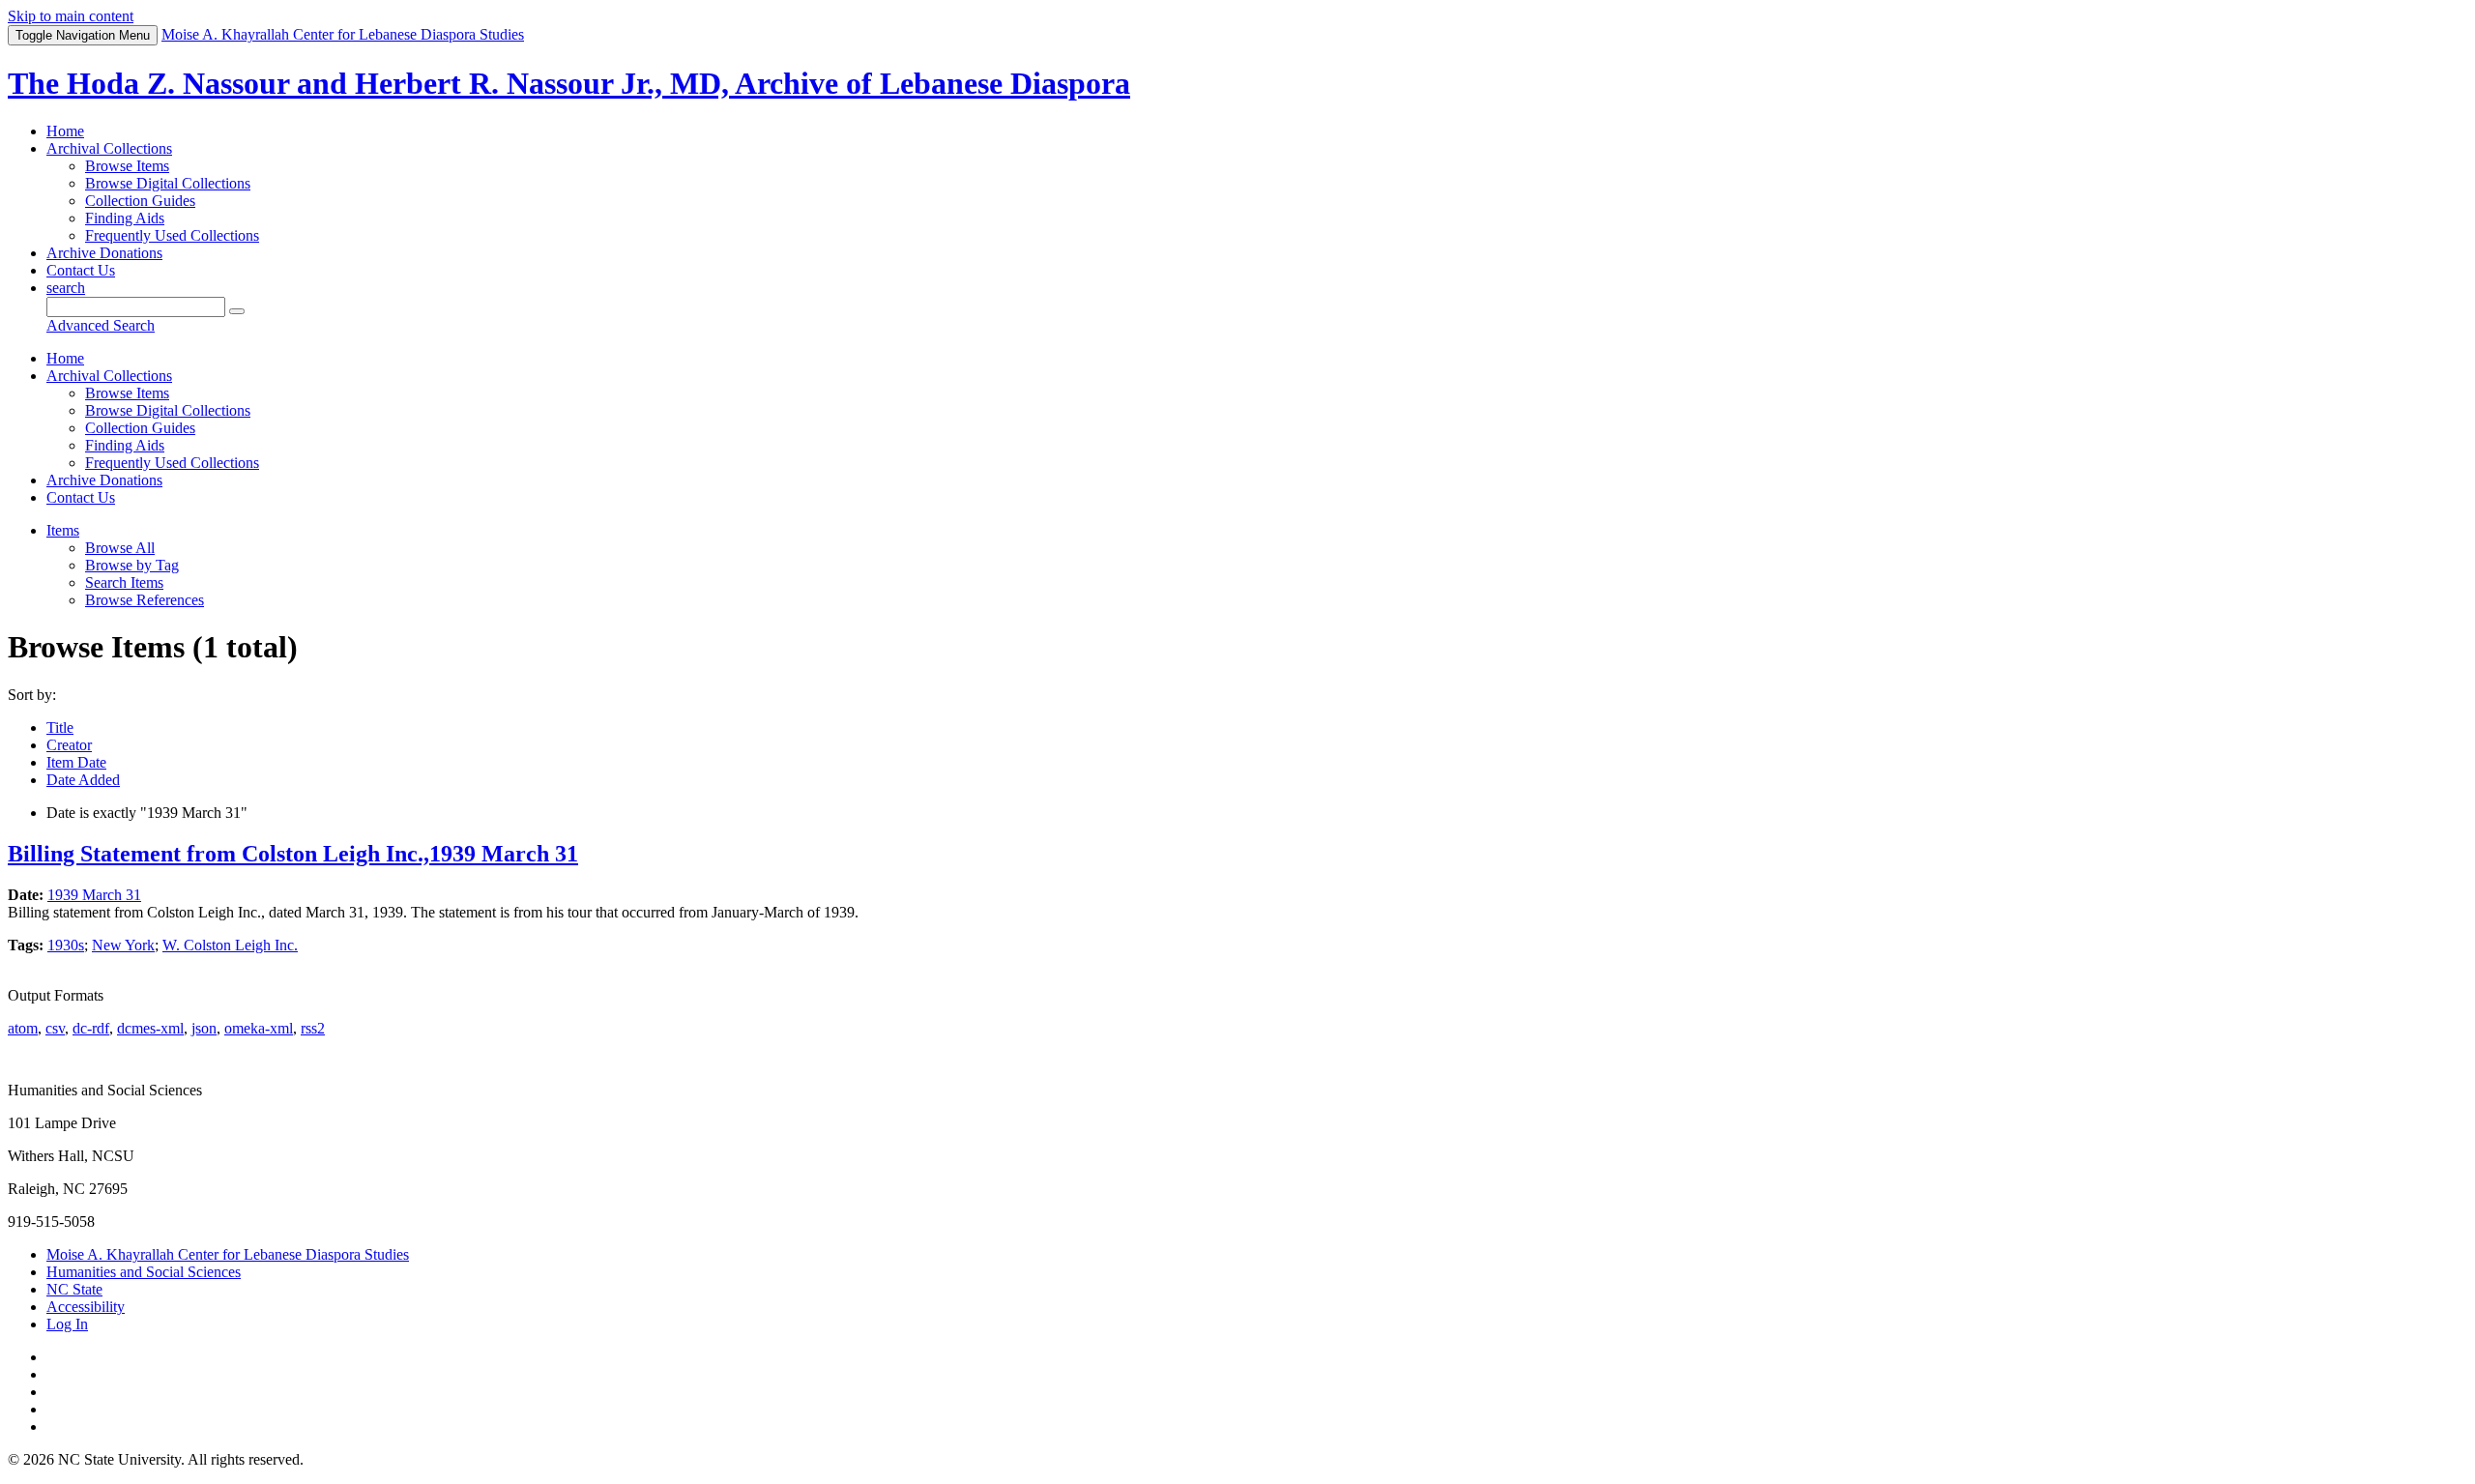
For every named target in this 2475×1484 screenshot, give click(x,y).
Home (65, 131)
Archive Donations (104, 253)
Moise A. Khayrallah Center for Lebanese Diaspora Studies (228, 1254)
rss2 (313, 1028)
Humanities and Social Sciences (144, 1272)
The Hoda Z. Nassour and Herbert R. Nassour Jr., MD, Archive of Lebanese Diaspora (569, 83)
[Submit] (237, 311)
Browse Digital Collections (168, 183)
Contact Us (81, 270)
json (204, 1028)
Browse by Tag (132, 565)
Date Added (83, 780)
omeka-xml (259, 1028)
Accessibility (86, 1307)
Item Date (76, 762)
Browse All (120, 548)
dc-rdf (91, 1028)
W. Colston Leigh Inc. (230, 945)
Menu (83, 35)
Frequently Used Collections (172, 235)
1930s (66, 945)
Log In (67, 1324)
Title (60, 727)
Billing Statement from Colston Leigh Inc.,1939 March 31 (293, 854)
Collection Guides (140, 201)
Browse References (145, 600)
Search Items (124, 582)
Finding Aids (125, 218)
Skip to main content (71, 16)
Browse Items (127, 166)
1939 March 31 (94, 895)
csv (55, 1028)
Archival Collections (109, 148)
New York (123, 945)
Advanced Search (101, 325)
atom (23, 1028)
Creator (69, 745)
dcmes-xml (150, 1028)
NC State (74, 1289)
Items (63, 530)
